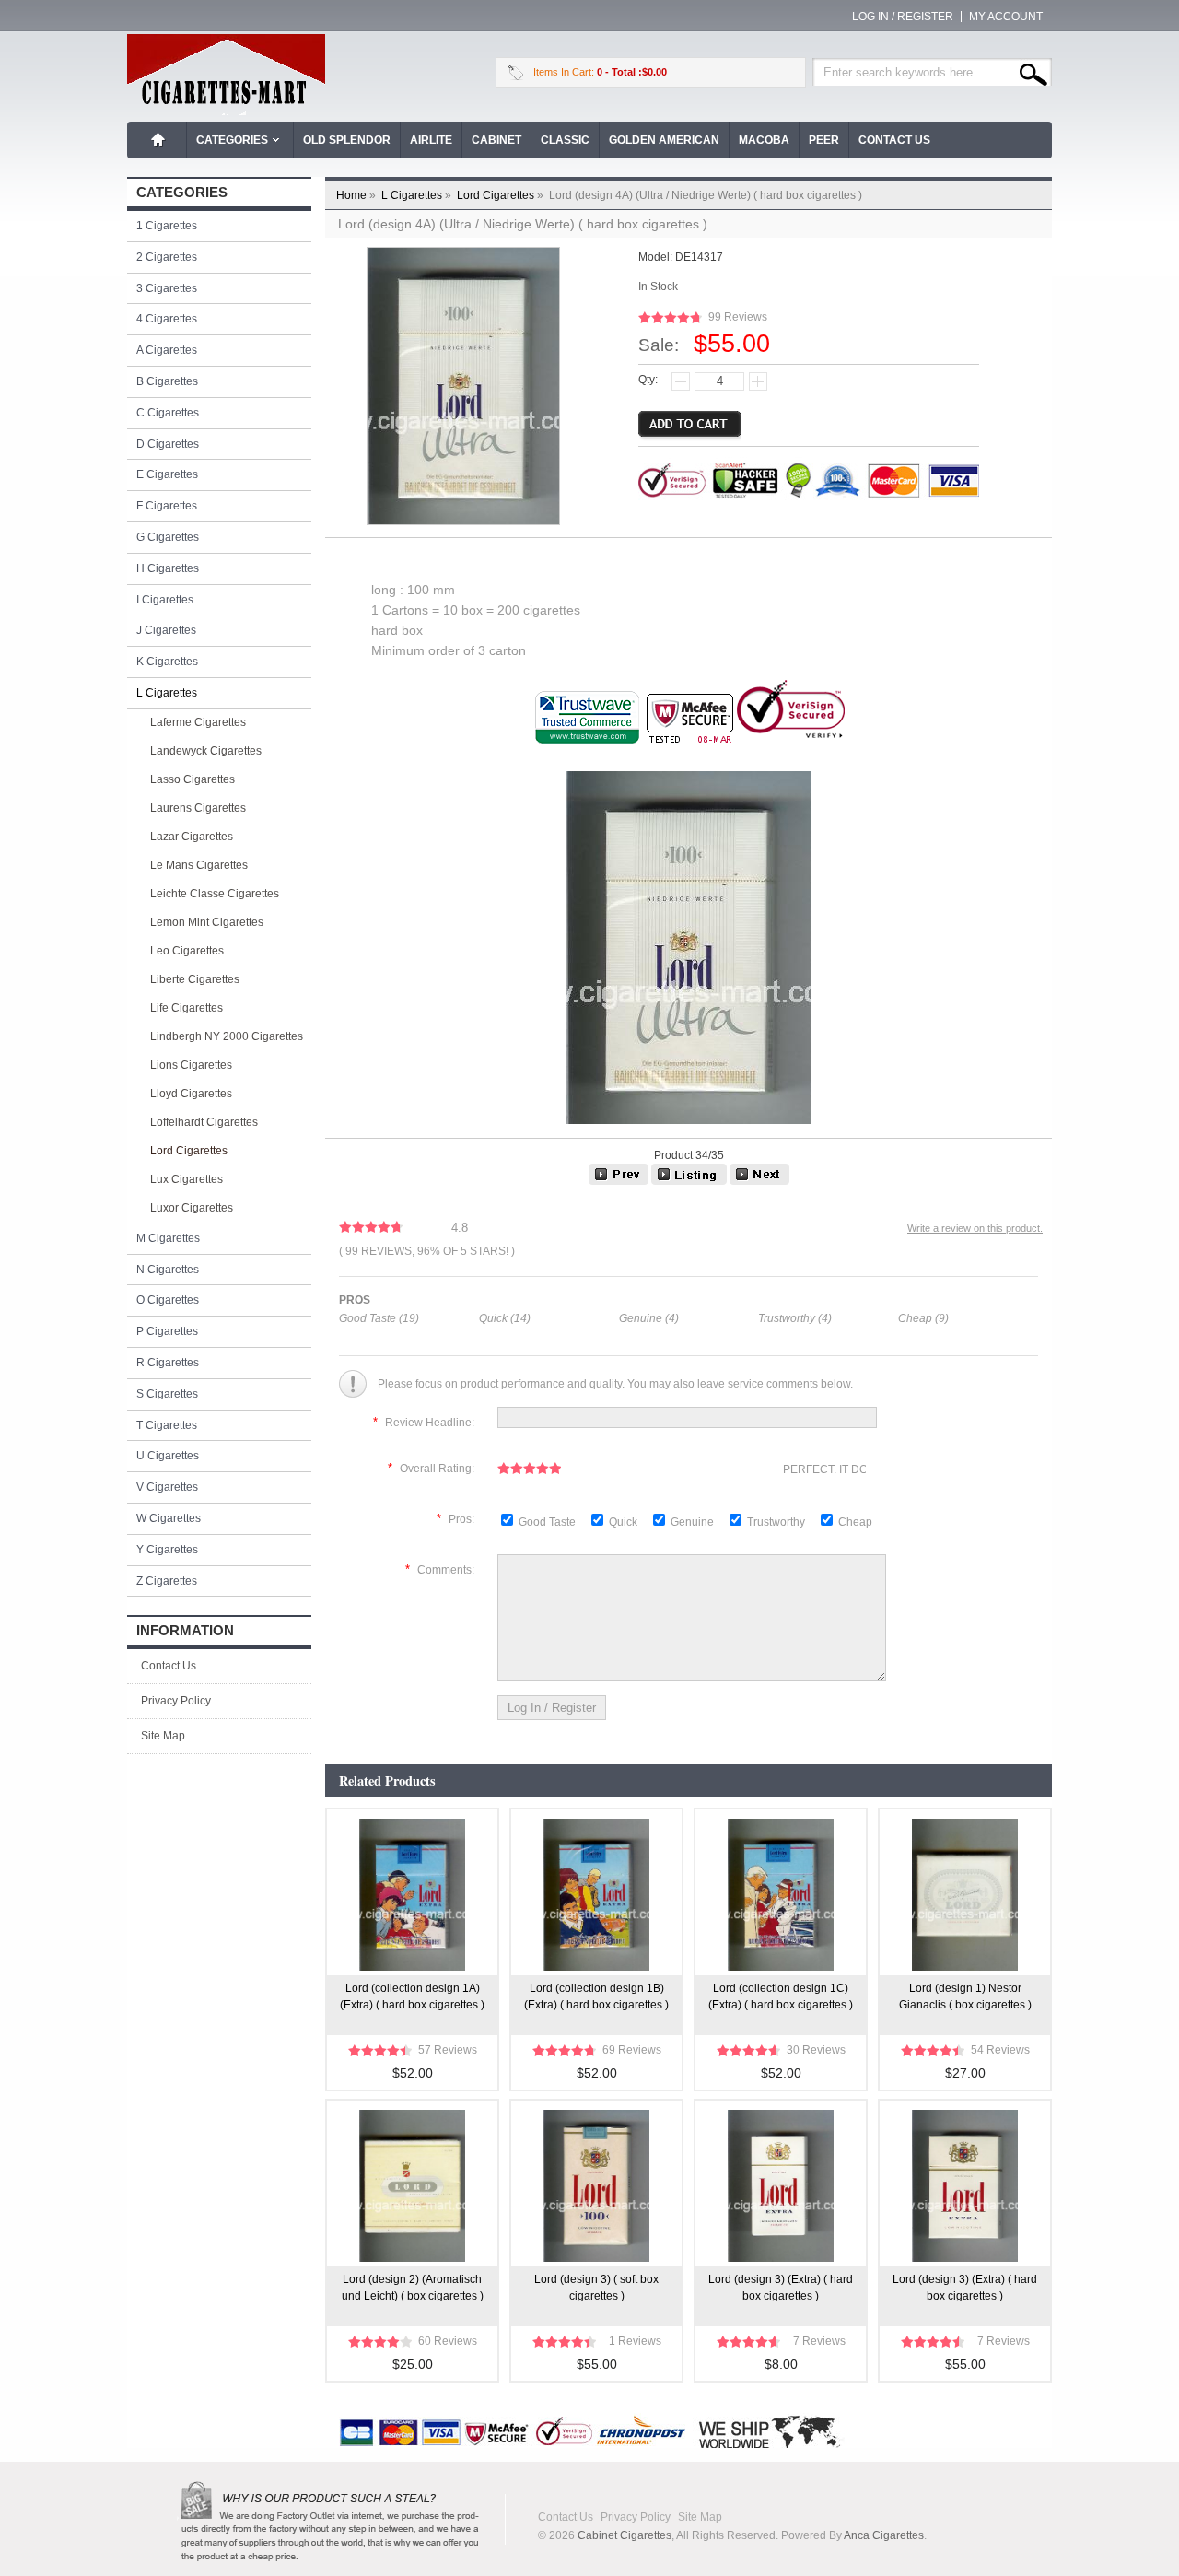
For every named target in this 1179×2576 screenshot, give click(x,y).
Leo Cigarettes (187, 951)
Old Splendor (347, 140)
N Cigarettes (168, 1270)
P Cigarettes (167, 1331)
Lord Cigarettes (502, 195)
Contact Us (894, 140)
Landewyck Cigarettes (206, 751)
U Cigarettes (168, 1456)
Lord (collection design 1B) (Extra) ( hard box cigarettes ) (596, 1996)
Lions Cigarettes (191, 1065)
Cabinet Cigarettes (625, 2535)
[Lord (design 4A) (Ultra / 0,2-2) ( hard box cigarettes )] (619, 1181)
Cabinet (496, 140)
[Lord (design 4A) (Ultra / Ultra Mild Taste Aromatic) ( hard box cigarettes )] (759, 1181)
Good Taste (549, 1522)
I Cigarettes (165, 600)
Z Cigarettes (167, 1581)
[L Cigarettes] (689, 1181)
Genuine (694, 1522)
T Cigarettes (167, 1425)
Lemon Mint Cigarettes (207, 922)
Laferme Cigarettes (198, 722)
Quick (623, 1522)
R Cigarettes (168, 1363)
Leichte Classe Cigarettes (215, 894)
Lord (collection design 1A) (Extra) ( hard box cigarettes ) (412, 1996)
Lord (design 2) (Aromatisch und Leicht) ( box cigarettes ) (413, 2288)
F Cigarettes (167, 506)
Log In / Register (903, 17)
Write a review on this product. (975, 1228)
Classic (565, 140)
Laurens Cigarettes (198, 808)
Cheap (855, 1522)
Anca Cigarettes (884, 2535)
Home (158, 140)
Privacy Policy (176, 1701)
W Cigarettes (169, 1518)
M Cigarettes (168, 1238)
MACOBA (764, 140)
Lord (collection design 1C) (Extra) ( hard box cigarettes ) (781, 1996)
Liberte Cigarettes (195, 979)
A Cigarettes (167, 350)
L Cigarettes (418, 195)
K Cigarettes (167, 662)
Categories (232, 140)
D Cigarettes (168, 444)
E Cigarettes (167, 474)
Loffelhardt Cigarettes (204, 1122)
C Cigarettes (168, 413)
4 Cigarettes (167, 319)
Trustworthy (777, 1522)
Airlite (431, 140)
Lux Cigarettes (187, 1179)
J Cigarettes (166, 630)
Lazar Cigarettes (192, 837)
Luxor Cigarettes (192, 1208)
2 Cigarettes (167, 257)
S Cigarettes (167, 1394)
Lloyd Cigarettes (191, 1094)
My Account (1006, 17)
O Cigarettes (168, 1300)
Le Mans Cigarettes (199, 865)
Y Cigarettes (167, 1550)
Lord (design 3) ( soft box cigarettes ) (596, 2288)
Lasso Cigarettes (193, 779)
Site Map (163, 1736)
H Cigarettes (168, 568)
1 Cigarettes (167, 226)
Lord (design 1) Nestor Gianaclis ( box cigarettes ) (965, 1996)
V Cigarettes (167, 1487)
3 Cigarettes (167, 288)
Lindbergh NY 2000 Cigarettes (227, 1036)
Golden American (664, 140)
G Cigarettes (168, 537)
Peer (824, 140)
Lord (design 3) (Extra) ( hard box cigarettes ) (781, 2288)
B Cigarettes (167, 381)
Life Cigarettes (187, 1008)
